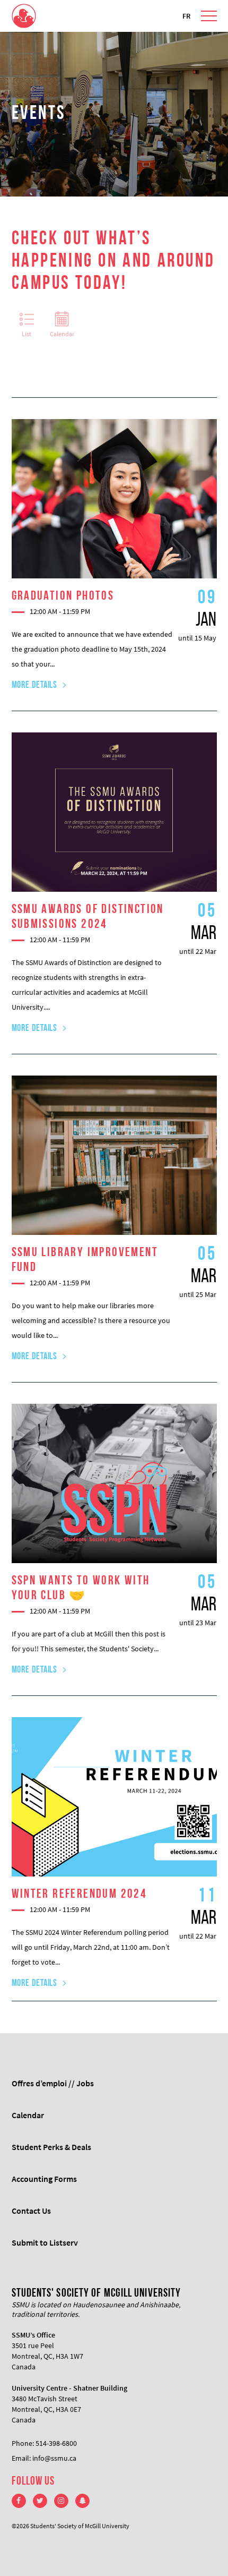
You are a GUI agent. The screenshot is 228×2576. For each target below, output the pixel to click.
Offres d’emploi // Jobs (53, 2083)
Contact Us (31, 2211)
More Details (35, 686)
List (27, 334)
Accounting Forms (44, 2179)
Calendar (62, 334)
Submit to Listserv (45, 2242)
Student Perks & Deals (51, 2147)
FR (186, 16)
